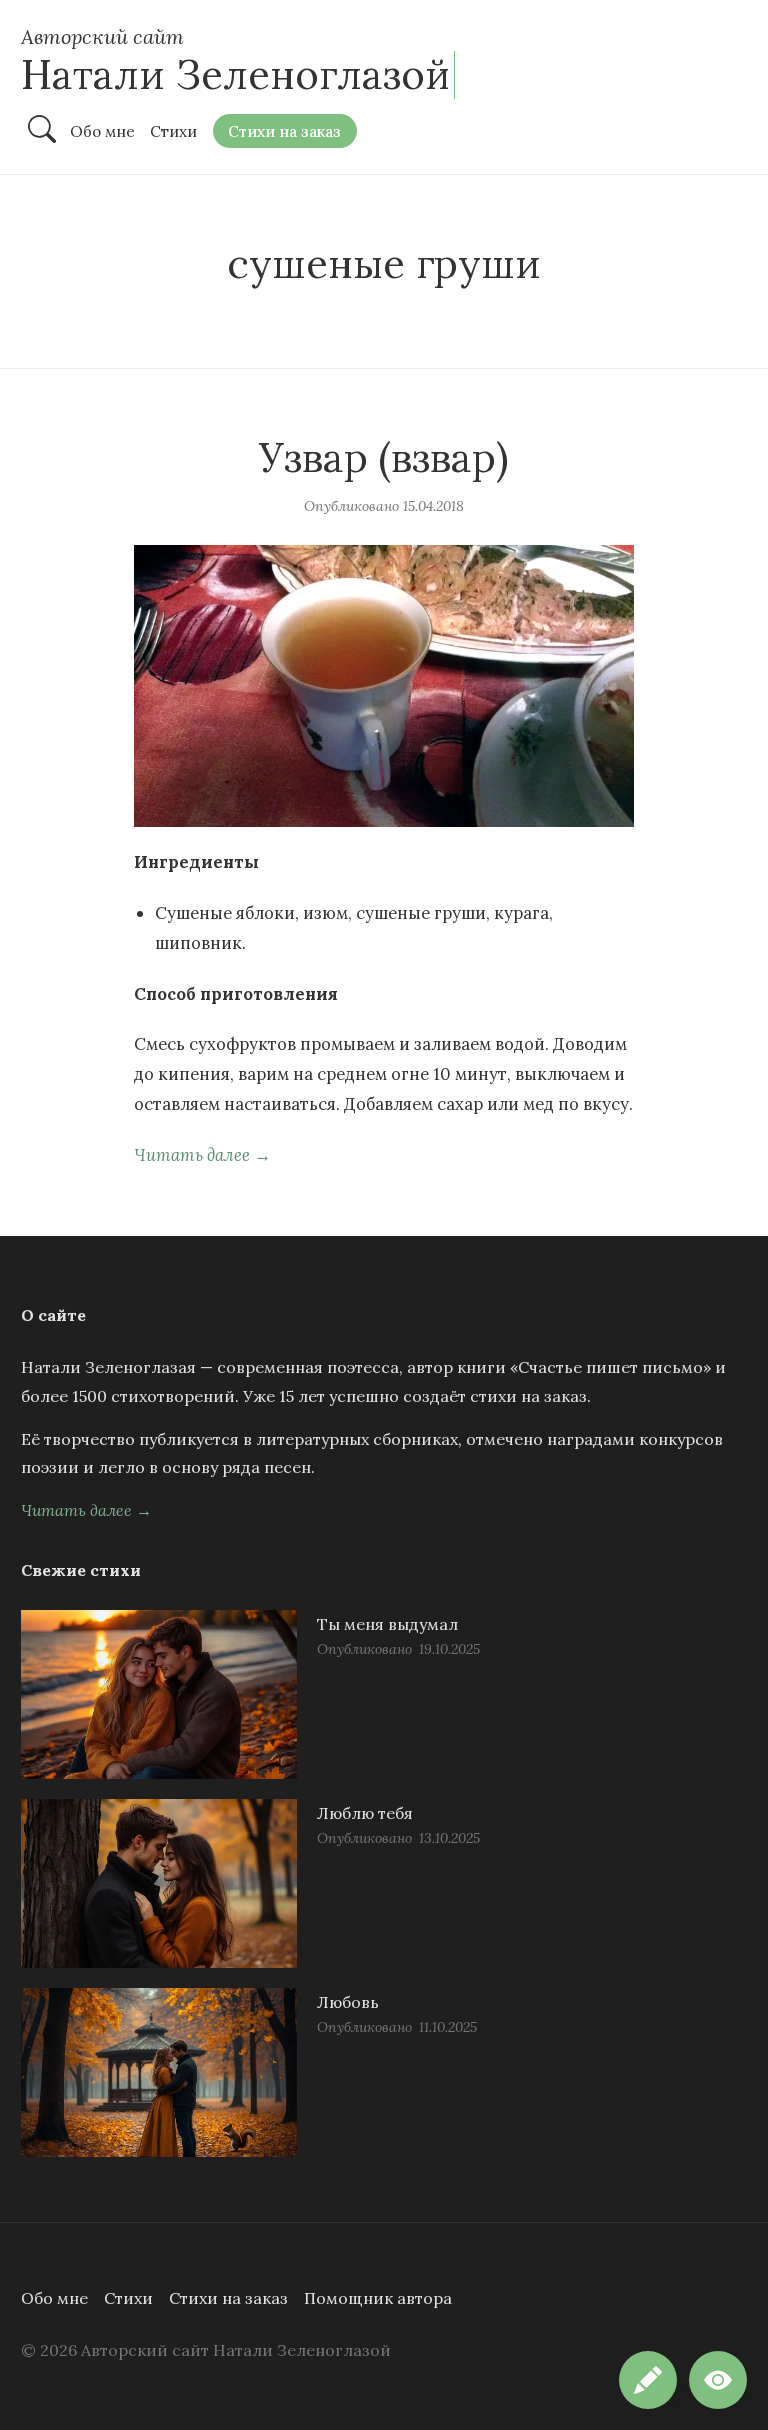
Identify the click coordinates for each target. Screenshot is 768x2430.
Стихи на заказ (228, 2298)
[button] (718, 2380)
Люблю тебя (365, 1813)
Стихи (128, 2298)
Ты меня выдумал (387, 1624)
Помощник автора (378, 2298)
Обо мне (54, 2298)
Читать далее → (202, 1155)
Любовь (348, 2002)
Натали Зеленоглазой (235, 74)
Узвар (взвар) (384, 457)
